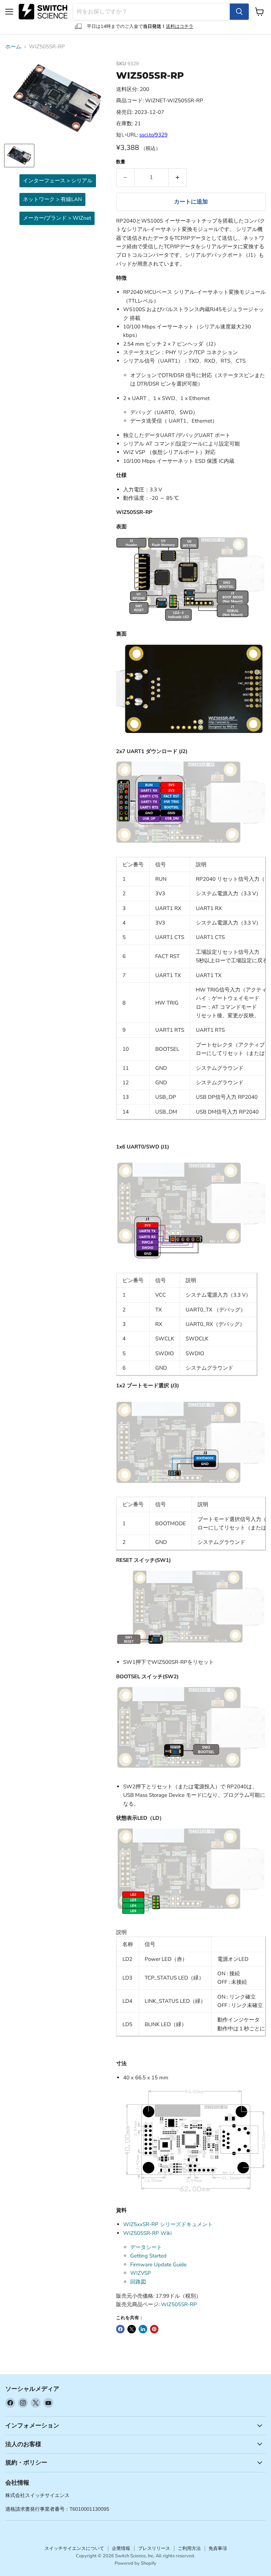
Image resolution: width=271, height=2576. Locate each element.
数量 (121, 162)
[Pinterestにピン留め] (154, 2329)
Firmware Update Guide (158, 2265)
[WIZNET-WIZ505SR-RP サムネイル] (19, 156)
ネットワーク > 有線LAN (52, 199)
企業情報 (121, 2548)
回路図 (138, 2282)
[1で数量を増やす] (178, 177)
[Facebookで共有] (120, 2329)
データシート (146, 2247)
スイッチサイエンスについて (74, 2548)
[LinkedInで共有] (143, 2329)
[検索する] (239, 12)
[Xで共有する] (132, 2329)
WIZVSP (141, 2273)
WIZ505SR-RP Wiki (147, 2233)
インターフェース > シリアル (58, 181)
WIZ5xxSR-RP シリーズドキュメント (168, 2224)
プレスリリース (154, 2548)
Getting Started (148, 2256)
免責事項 (218, 2548)
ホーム (13, 47)
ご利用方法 (189, 2548)
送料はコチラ (180, 26)
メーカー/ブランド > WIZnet (57, 218)
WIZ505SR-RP (179, 2304)
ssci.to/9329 (153, 135)
